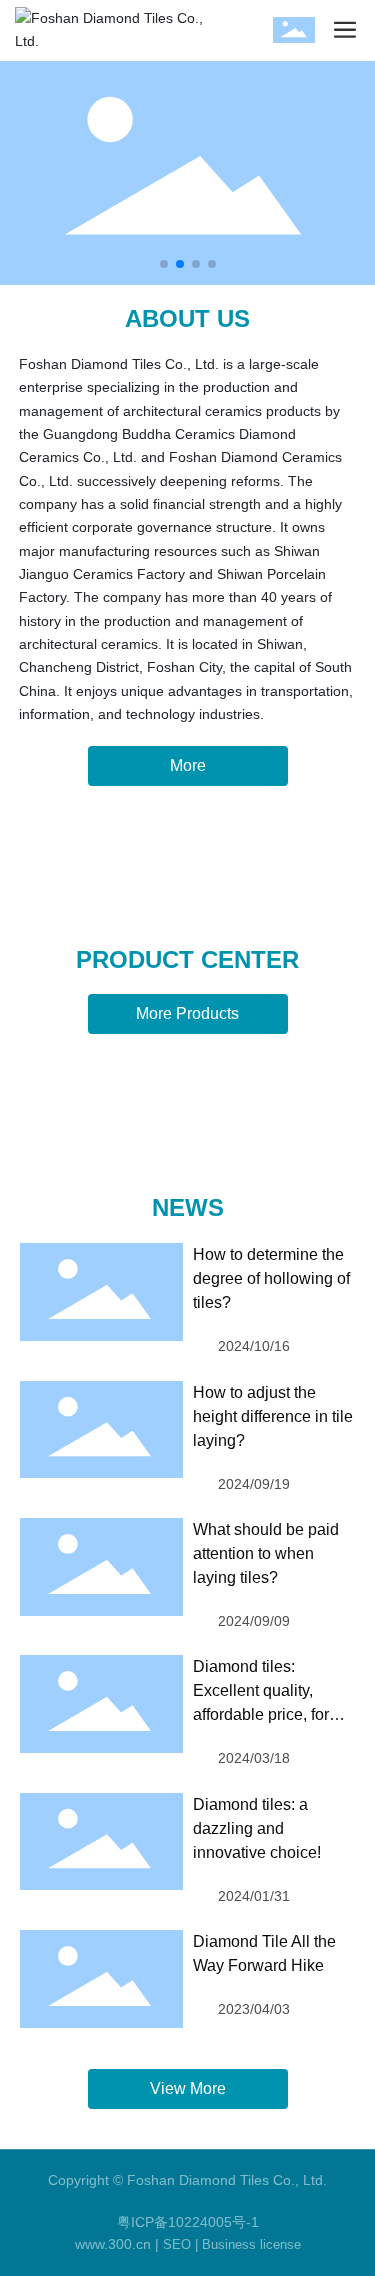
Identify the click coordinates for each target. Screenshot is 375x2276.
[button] (164, 264)
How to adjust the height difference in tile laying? (273, 1416)
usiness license (256, 2244)
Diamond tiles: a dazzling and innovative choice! (257, 1828)
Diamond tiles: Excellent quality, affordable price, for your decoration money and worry (274, 1714)
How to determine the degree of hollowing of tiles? (271, 1278)
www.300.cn (113, 2244)
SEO (177, 2244)
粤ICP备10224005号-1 (188, 2222)
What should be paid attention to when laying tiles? (266, 1553)
